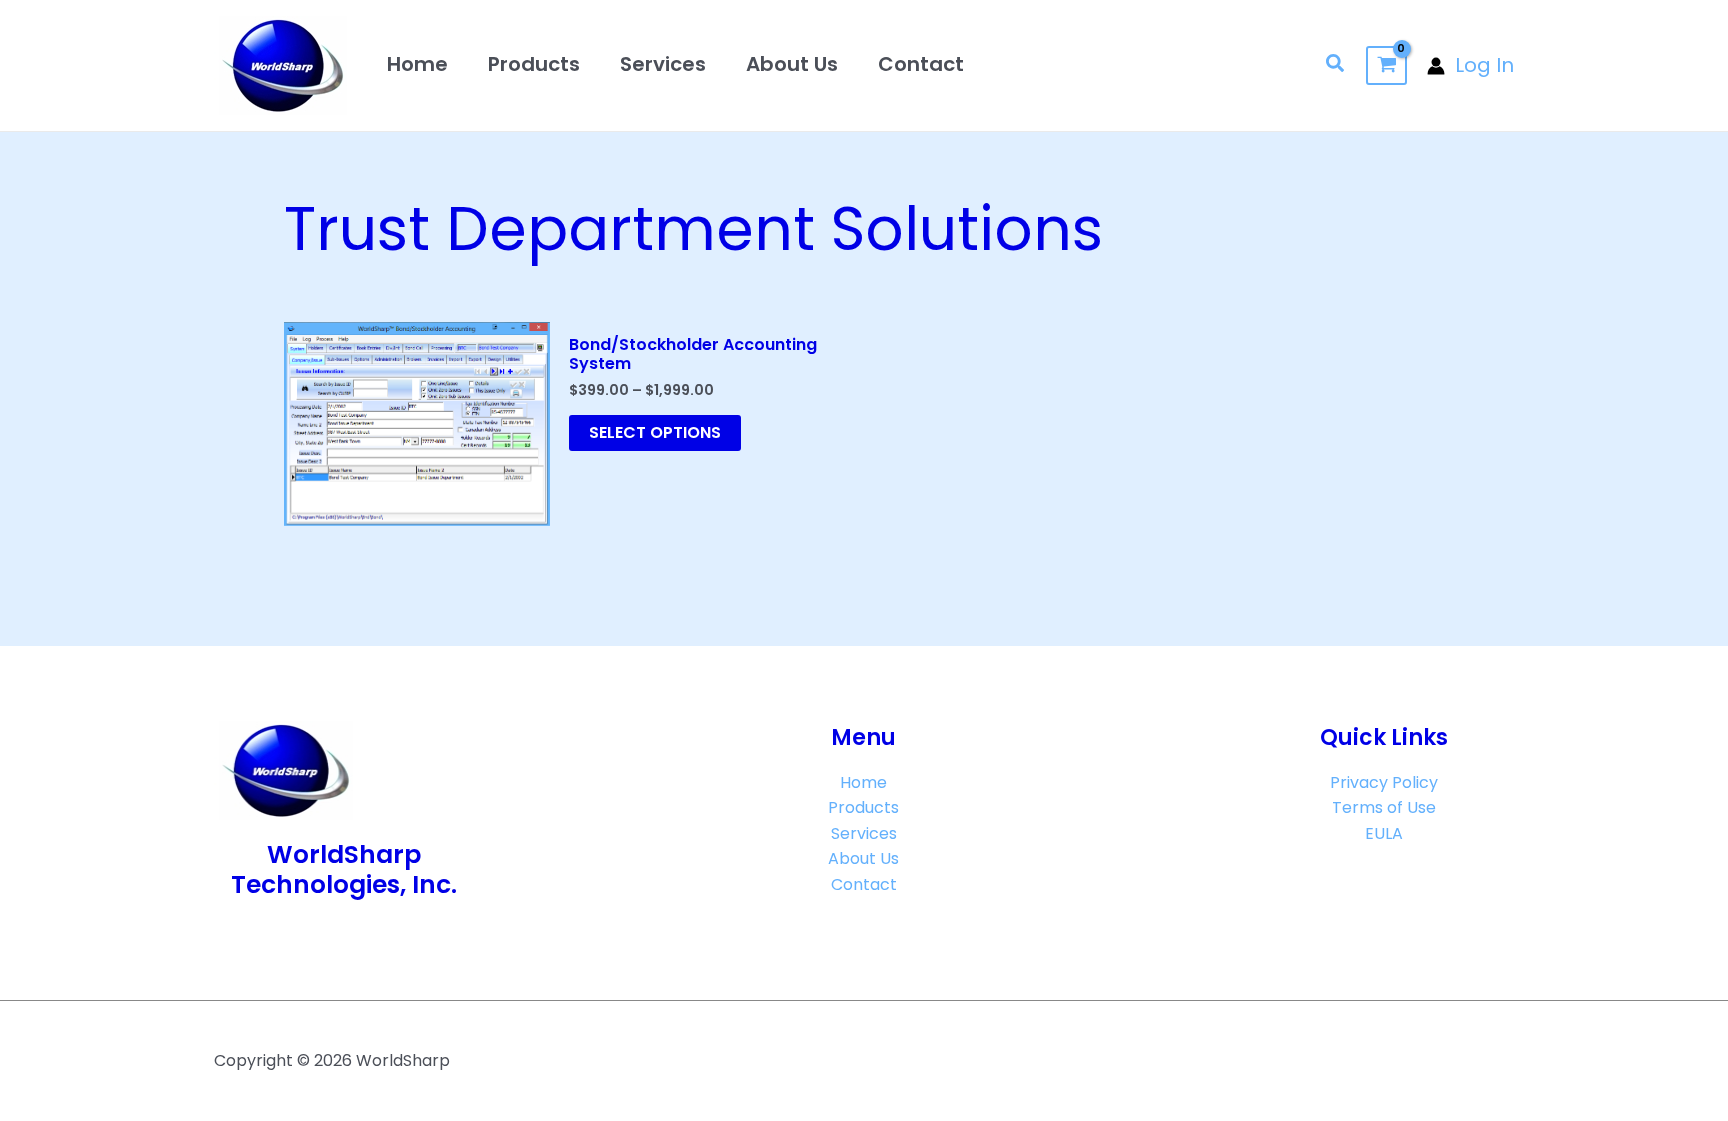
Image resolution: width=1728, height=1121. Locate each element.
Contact (921, 64)
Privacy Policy (1384, 782)
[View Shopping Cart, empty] (1386, 65)
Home (417, 64)
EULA (1384, 833)
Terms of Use (1384, 807)
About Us (792, 64)
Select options (655, 432)
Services (663, 64)
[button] (1336, 65)
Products (534, 64)
